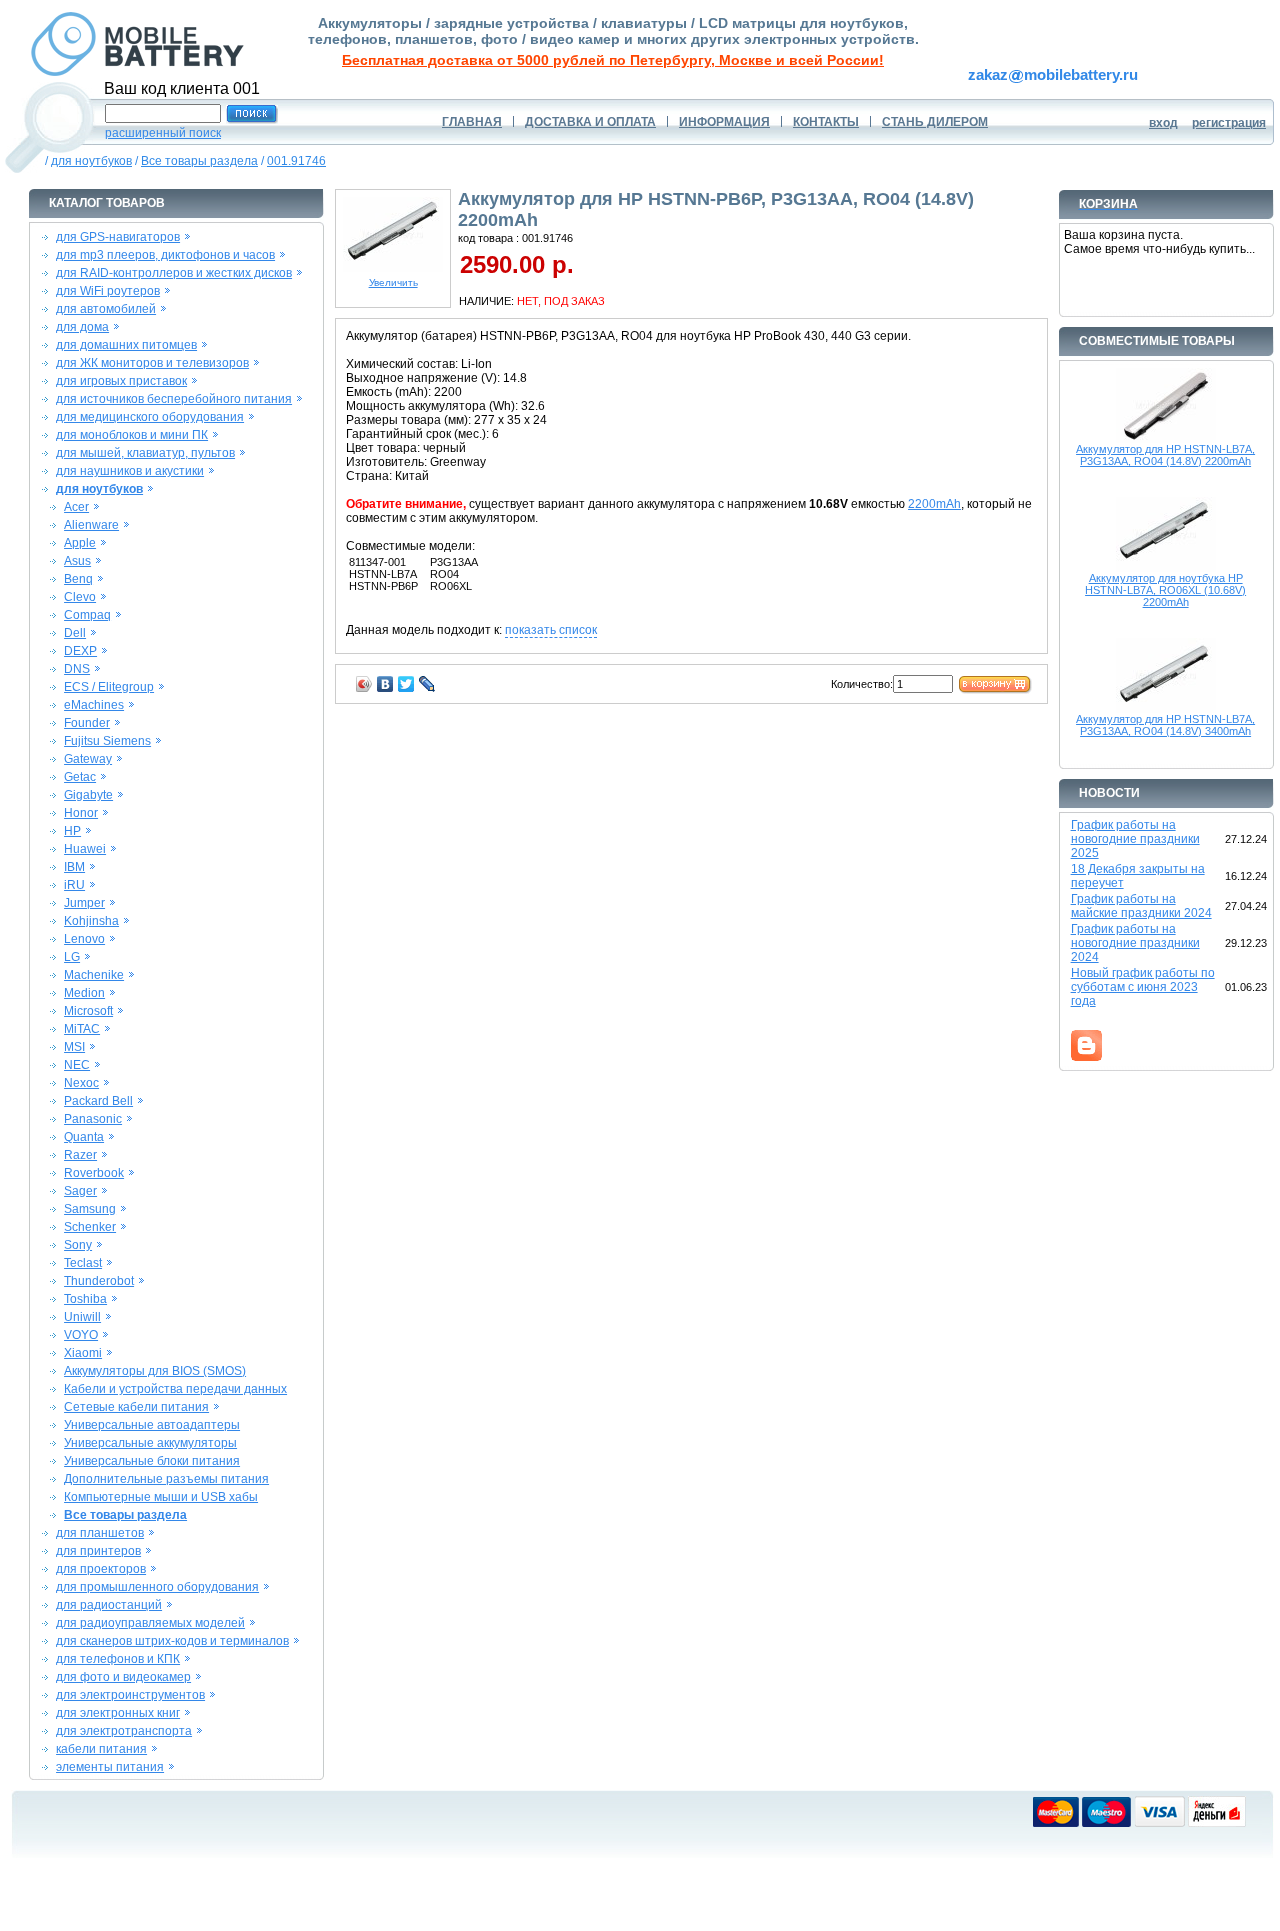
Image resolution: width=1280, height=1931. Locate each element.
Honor (81, 813)
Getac (80, 777)
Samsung (90, 1209)
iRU (74, 885)
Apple (80, 543)
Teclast (83, 1263)
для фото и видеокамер (123, 1677)
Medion (84, 993)
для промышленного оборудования (157, 1587)
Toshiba (85, 1299)
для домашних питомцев (126, 345)
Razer (80, 1155)
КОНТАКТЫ (826, 122)
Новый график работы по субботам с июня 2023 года (1143, 987)
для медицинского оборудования (150, 417)
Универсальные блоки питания (152, 1461)
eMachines (94, 705)
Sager (80, 1191)
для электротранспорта (124, 1731)
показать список (551, 630)
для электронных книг (118, 1713)
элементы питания (110, 1767)
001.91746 (296, 161)
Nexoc (81, 1083)
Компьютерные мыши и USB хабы (161, 1497)
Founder (87, 723)
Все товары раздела (199, 161)
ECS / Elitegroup (109, 687)
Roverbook (94, 1173)
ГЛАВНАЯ (472, 122)
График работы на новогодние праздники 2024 (1135, 943)
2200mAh (934, 504)
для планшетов (100, 1533)
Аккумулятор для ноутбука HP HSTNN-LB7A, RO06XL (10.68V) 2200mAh (1165, 590)
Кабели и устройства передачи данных (175, 1389)
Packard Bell (98, 1101)
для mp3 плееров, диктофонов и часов (165, 255)
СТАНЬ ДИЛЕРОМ (935, 122)
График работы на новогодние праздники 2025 (1135, 839)
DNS (77, 669)
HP (72, 831)
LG (72, 957)
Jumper (84, 903)
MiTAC (82, 1029)
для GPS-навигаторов (118, 237)
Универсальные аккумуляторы (150, 1443)
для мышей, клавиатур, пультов (145, 453)
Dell (75, 633)
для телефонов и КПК (118, 1659)
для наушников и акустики (130, 471)
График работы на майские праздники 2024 (1141, 906)
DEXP (80, 651)
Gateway (88, 759)
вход (1163, 123)
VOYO (81, 1335)
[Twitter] (406, 684)
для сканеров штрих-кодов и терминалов (172, 1641)
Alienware (91, 525)
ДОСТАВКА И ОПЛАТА (590, 122)
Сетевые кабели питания (136, 1407)
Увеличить (393, 282)
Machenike (94, 975)
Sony (78, 1245)
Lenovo (84, 939)
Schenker (90, 1227)
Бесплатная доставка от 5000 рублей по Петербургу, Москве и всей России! (613, 60)
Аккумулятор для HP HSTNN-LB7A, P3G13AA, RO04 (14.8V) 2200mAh (1165, 455)
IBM (74, 867)
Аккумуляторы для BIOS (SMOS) (155, 1371)
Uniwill (82, 1317)
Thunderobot (99, 1281)
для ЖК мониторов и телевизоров (152, 363)
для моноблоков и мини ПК (132, 435)
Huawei (85, 849)
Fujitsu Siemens (107, 741)
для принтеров (98, 1551)
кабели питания (101, 1749)
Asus (77, 561)
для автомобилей (106, 309)
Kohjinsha (91, 921)
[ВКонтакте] (385, 684)
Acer (76, 507)
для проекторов (101, 1569)
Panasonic (93, 1119)
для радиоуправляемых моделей (150, 1623)
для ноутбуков (91, 161)
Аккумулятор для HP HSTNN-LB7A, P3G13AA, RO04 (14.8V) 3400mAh (1165, 725)
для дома (82, 327)
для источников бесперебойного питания (174, 399)
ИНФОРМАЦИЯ (724, 122)
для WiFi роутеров (108, 291)
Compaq (87, 615)
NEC (77, 1065)
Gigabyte (88, 795)
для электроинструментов (130, 1695)
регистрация (1229, 123)
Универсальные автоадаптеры (152, 1425)
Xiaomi (83, 1353)
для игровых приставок (121, 381)
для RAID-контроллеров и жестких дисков (174, 273)
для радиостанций (109, 1605)
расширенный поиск (163, 133)
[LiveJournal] (427, 684)
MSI (74, 1047)
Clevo (80, 597)
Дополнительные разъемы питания (166, 1479)
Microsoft (88, 1011)
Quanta (84, 1137)
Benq (78, 579)
